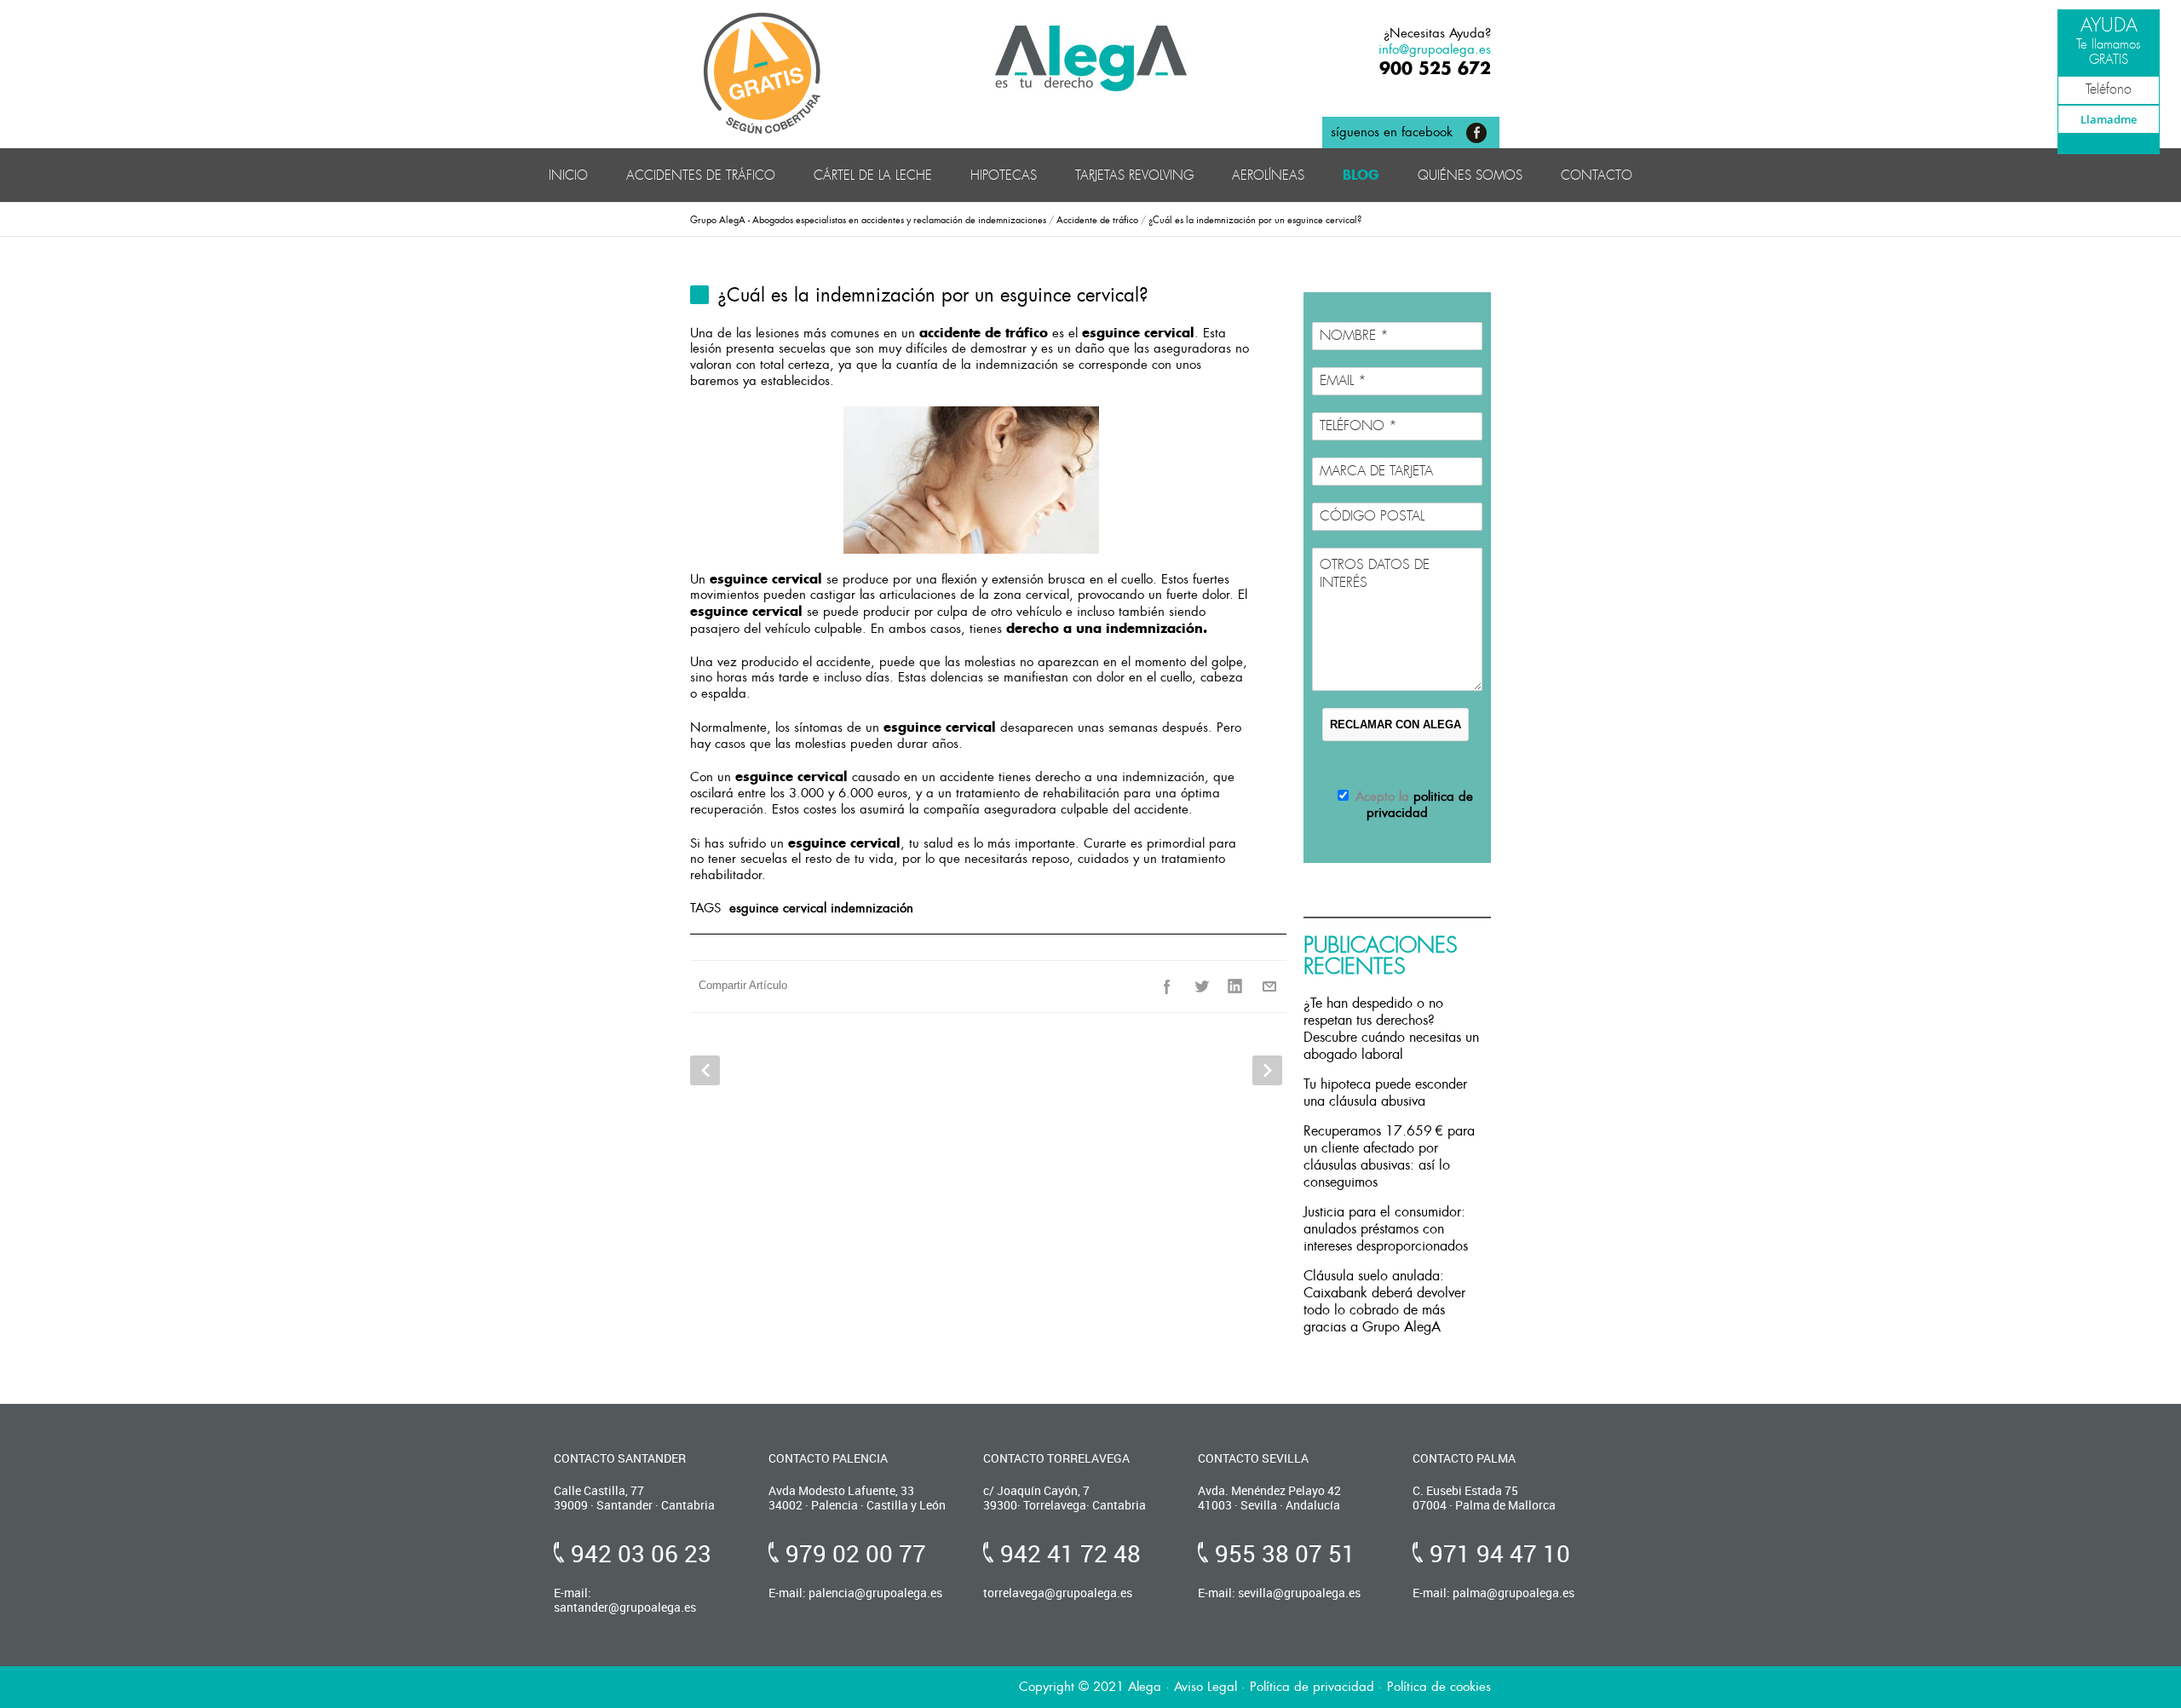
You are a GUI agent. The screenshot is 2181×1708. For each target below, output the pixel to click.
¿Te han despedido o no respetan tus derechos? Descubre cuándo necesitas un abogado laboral (1391, 1029)
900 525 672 (1435, 68)
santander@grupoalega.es (625, 1607)
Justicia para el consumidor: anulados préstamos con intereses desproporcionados (1386, 1229)
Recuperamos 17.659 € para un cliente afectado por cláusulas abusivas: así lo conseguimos (1389, 1156)
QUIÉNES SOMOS (1470, 175)
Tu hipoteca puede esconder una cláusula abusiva (1385, 1093)
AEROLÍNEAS (1268, 175)
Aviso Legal (1206, 1687)
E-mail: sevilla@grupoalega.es (1279, 1593)
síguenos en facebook (1392, 132)
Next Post (1267, 1070)
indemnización (872, 908)
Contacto (1597, 175)
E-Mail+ (1269, 986)
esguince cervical (778, 908)
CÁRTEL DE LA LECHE (873, 175)
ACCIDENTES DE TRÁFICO (701, 175)
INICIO (568, 175)
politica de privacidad (1420, 805)
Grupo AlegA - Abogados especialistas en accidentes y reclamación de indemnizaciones (868, 220)
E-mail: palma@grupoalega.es (1493, 1593)
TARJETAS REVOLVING (1134, 175)
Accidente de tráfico (1097, 220)
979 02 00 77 (856, 1553)
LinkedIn (1235, 986)
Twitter (1201, 986)
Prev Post (705, 1070)
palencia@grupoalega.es (875, 1593)
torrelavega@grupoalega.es (1058, 1593)
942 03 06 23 (641, 1553)
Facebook (1167, 986)
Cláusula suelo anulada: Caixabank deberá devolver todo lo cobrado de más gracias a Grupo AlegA (1384, 1301)
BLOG (1361, 175)
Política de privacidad (1312, 1687)
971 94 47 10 (1500, 1553)
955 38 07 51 (1285, 1553)
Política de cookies (1439, 1687)
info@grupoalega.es (1435, 49)
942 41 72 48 (1070, 1553)
